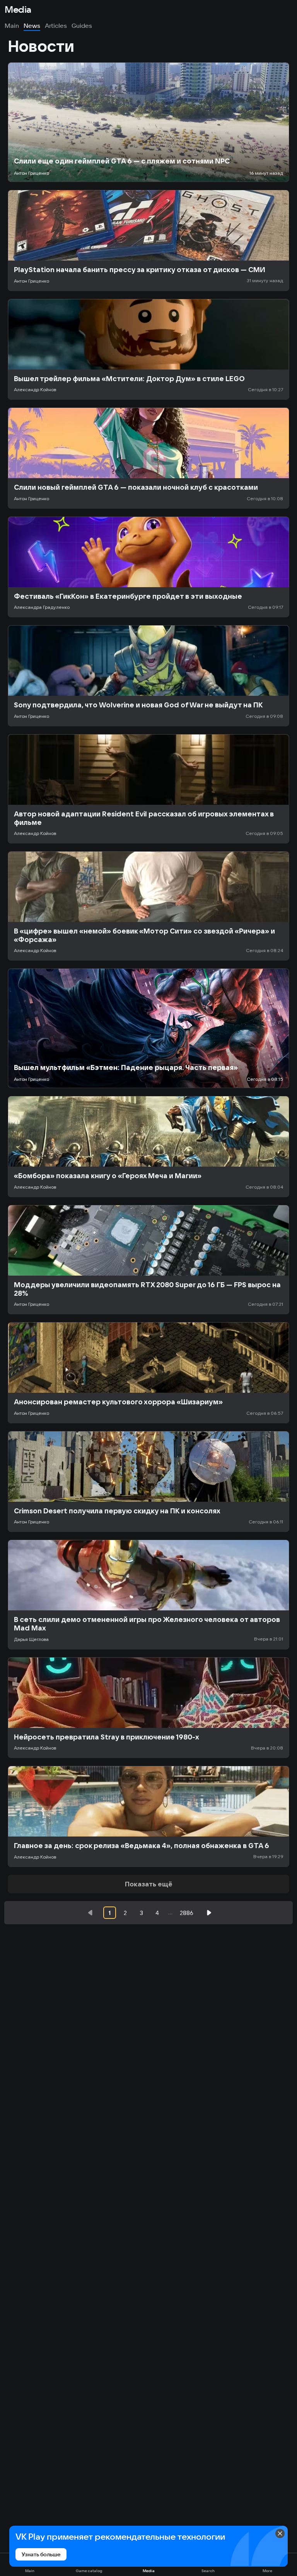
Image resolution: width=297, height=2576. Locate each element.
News (32, 26)
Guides (82, 26)
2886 (187, 1913)
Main (12, 26)
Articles (56, 26)
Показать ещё (149, 1884)
